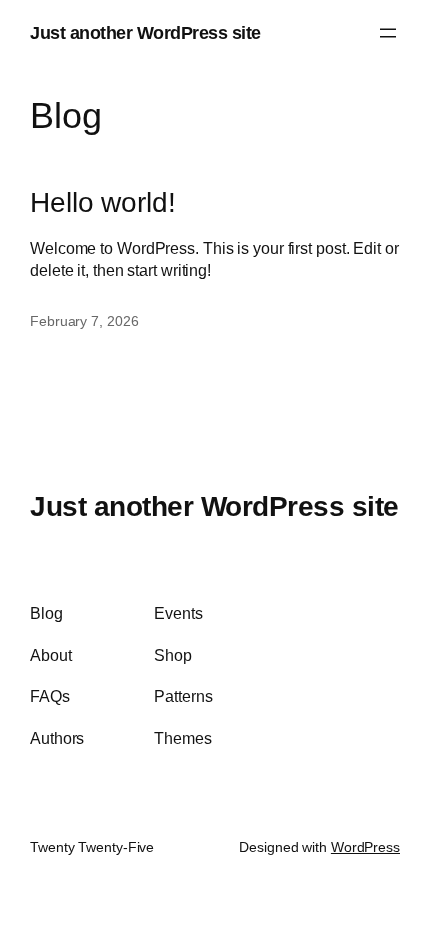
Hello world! (103, 202)
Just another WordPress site (145, 32)
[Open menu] (388, 33)
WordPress (365, 847)
